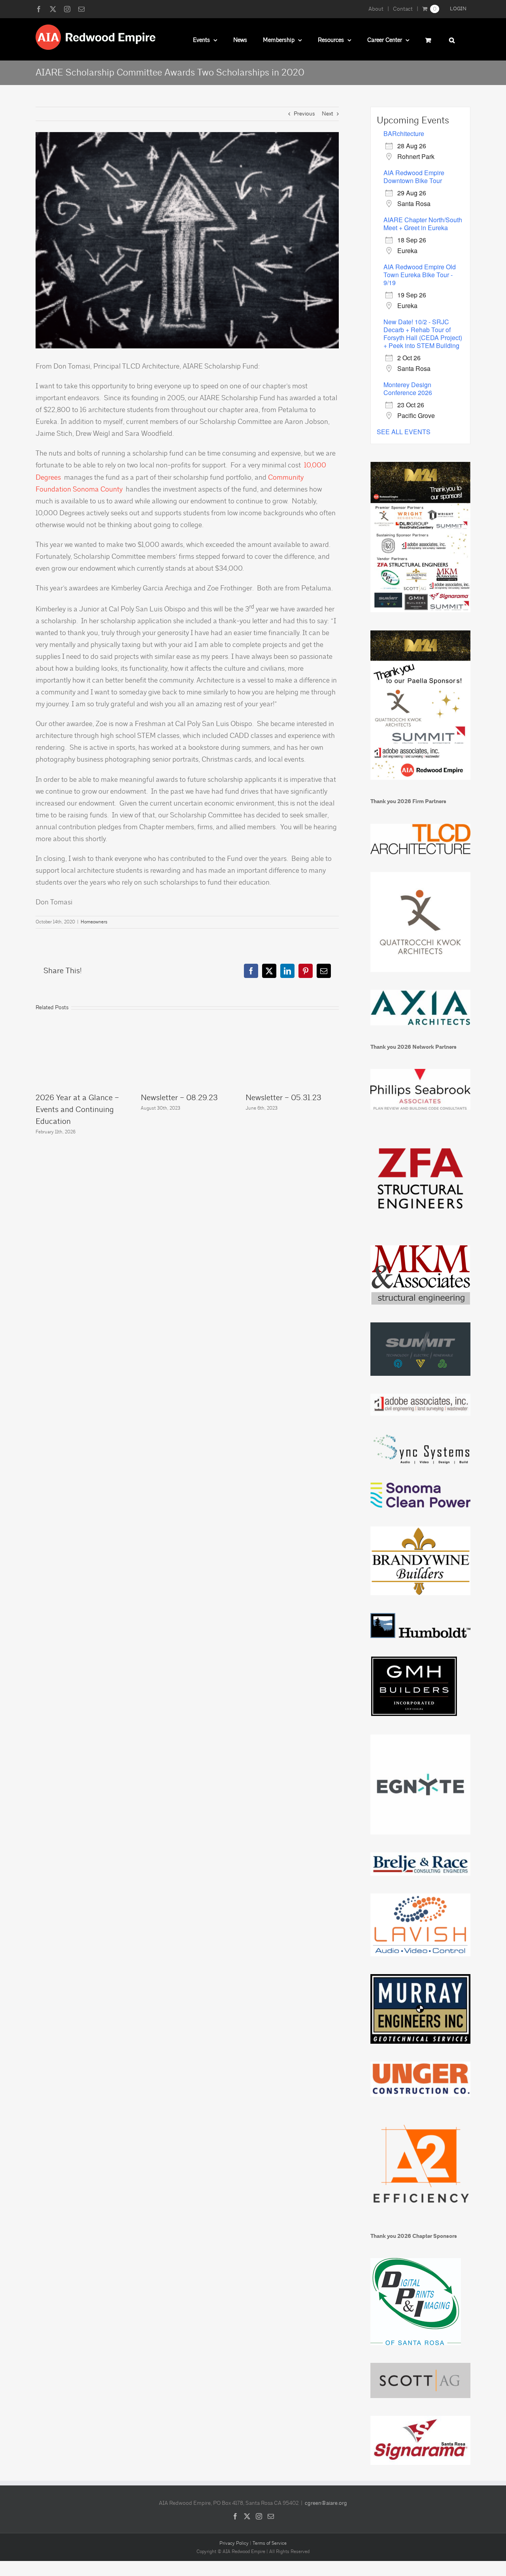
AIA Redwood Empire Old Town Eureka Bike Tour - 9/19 (420, 275)
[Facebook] (235, 2516)
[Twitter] (247, 2516)
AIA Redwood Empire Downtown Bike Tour (414, 177)
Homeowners (94, 922)
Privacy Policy (234, 2543)
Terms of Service (270, 2543)
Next (328, 114)
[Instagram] (259, 2516)
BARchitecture (404, 133)
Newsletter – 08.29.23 (179, 1098)
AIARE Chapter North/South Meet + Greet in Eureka (423, 224)
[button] (452, 39)
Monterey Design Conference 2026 (408, 389)
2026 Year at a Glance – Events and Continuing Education (77, 1109)
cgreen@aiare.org (326, 2503)
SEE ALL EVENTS (404, 432)
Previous (304, 114)
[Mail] (271, 2516)
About (376, 9)
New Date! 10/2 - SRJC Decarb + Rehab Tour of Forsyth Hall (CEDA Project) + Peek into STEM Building (423, 334)
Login (458, 9)
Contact (403, 9)
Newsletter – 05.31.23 (283, 1098)
